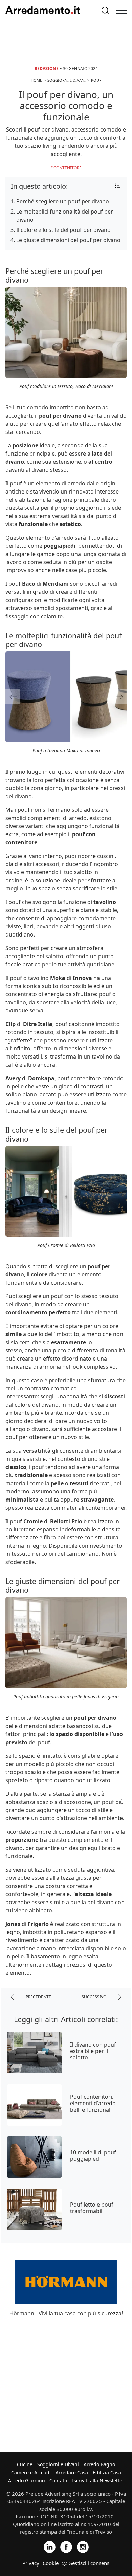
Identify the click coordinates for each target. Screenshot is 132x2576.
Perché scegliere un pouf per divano (63, 201)
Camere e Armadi (31, 2472)
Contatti (58, 2481)
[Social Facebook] (66, 2546)
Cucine (25, 2464)
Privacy (31, 2563)
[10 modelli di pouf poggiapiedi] (34, 2157)
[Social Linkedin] (50, 2546)
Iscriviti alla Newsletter (98, 2481)
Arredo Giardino (26, 2481)
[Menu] (122, 10)
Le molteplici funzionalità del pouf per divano (65, 216)
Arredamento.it (43, 10)
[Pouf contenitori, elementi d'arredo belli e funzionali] (34, 2105)
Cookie (51, 2563)
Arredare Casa (72, 2472)
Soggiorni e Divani (58, 2464)
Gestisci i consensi (90, 2563)
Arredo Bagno (99, 2464)
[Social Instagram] (83, 2546)
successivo (94, 1997)
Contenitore (68, 168)
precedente (38, 1997)
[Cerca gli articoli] (105, 10)
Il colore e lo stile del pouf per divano (63, 230)
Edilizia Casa (107, 2472)
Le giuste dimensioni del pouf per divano (68, 240)
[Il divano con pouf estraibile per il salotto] (34, 2053)
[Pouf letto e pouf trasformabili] (34, 2209)
